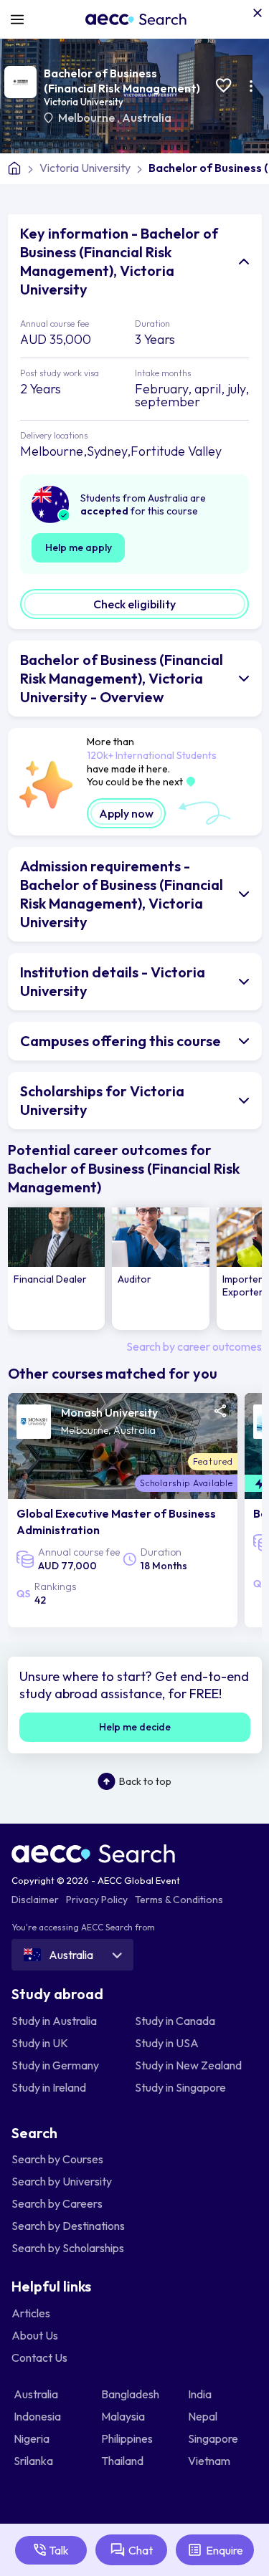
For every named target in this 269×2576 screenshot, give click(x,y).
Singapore (214, 2438)
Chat (141, 2550)
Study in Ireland (49, 2087)
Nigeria (33, 2438)
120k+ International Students (152, 755)
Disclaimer (35, 1900)
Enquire (225, 2550)
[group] (57, 1269)
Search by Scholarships (68, 2248)
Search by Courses (57, 2159)
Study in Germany (55, 2065)
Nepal (204, 2416)
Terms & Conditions (179, 1900)
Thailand (123, 2461)
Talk (59, 2550)
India (201, 2394)
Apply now (126, 813)
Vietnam (210, 2461)
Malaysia (124, 2416)
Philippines (128, 2438)
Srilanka (34, 2461)
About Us (35, 2335)
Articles (31, 2313)
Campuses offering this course (121, 1041)
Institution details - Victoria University (113, 981)
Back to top (145, 1781)
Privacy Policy (97, 1900)
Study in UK (40, 2043)
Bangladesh (131, 2394)
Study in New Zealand (188, 2065)
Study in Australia (54, 2021)
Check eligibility (134, 604)
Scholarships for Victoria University (102, 1100)
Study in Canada (175, 2021)
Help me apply (79, 547)
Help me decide (135, 1727)
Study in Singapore (180, 2087)
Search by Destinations (68, 2226)
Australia (147, 118)
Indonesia (38, 2416)
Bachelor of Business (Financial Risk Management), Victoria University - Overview (122, 678)
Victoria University (84, 102)
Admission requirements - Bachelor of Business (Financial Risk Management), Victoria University (122, 894)
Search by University (62, 2181)
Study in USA (167, 2043)
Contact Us (39, 2357)
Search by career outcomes (194, 1346)
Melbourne (88, 118)
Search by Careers (57, 2203)
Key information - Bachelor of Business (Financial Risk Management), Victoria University (119, 261)
